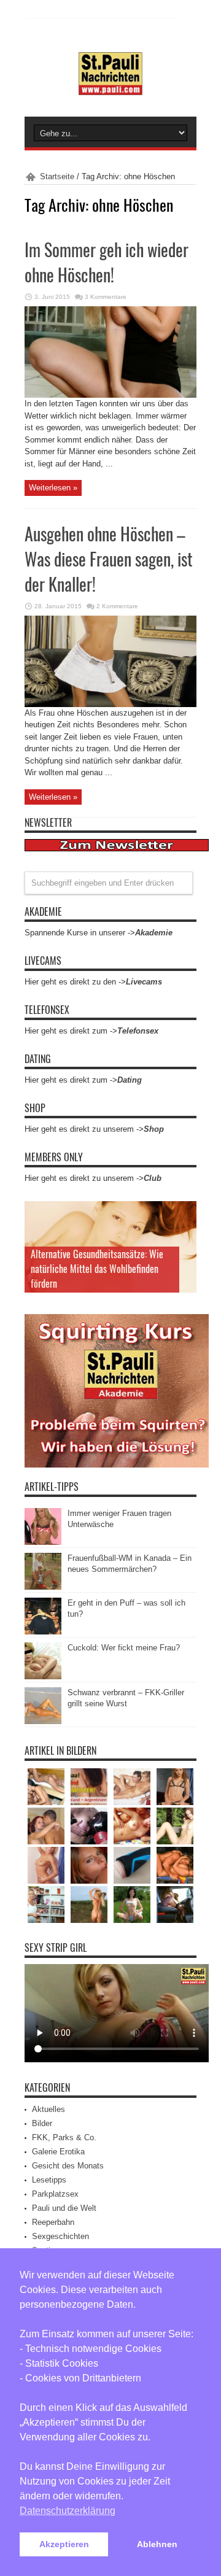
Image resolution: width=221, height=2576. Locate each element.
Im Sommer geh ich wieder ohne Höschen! (107, 262)
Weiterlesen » (53, 488)
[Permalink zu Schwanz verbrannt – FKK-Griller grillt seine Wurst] (43, 1721)
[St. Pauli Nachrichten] (110, 86)
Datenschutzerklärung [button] (68, 2511)
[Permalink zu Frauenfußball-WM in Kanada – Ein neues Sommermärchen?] (43, 1587)
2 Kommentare (117, 606)
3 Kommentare (106, 297)
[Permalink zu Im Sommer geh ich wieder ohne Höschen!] (110, 395)
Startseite (57, 176)
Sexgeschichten (60, 2236)
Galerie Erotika (58, 2152)
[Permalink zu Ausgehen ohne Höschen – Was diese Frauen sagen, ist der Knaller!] (110, 704)
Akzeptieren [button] (64, 2544)
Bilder (42, 2123)
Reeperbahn (53, 2222)
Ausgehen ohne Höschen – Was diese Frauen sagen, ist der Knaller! (109, 559)
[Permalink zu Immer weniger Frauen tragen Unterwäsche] (43, 1542)
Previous (184, 1213)
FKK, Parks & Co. (64, 2137)
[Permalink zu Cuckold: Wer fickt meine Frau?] (43, 1677)
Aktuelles (48, 2109)
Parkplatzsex (55, 2194)
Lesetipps (49, 2180)
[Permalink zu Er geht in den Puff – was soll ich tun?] (43, 1632)
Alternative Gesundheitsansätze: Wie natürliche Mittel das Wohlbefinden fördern (97, 1269)
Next (184, 1233)
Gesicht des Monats (68, 2166)
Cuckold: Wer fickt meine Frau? (124, 1648)
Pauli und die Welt (64, 2208)
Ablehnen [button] (157, 2544)
